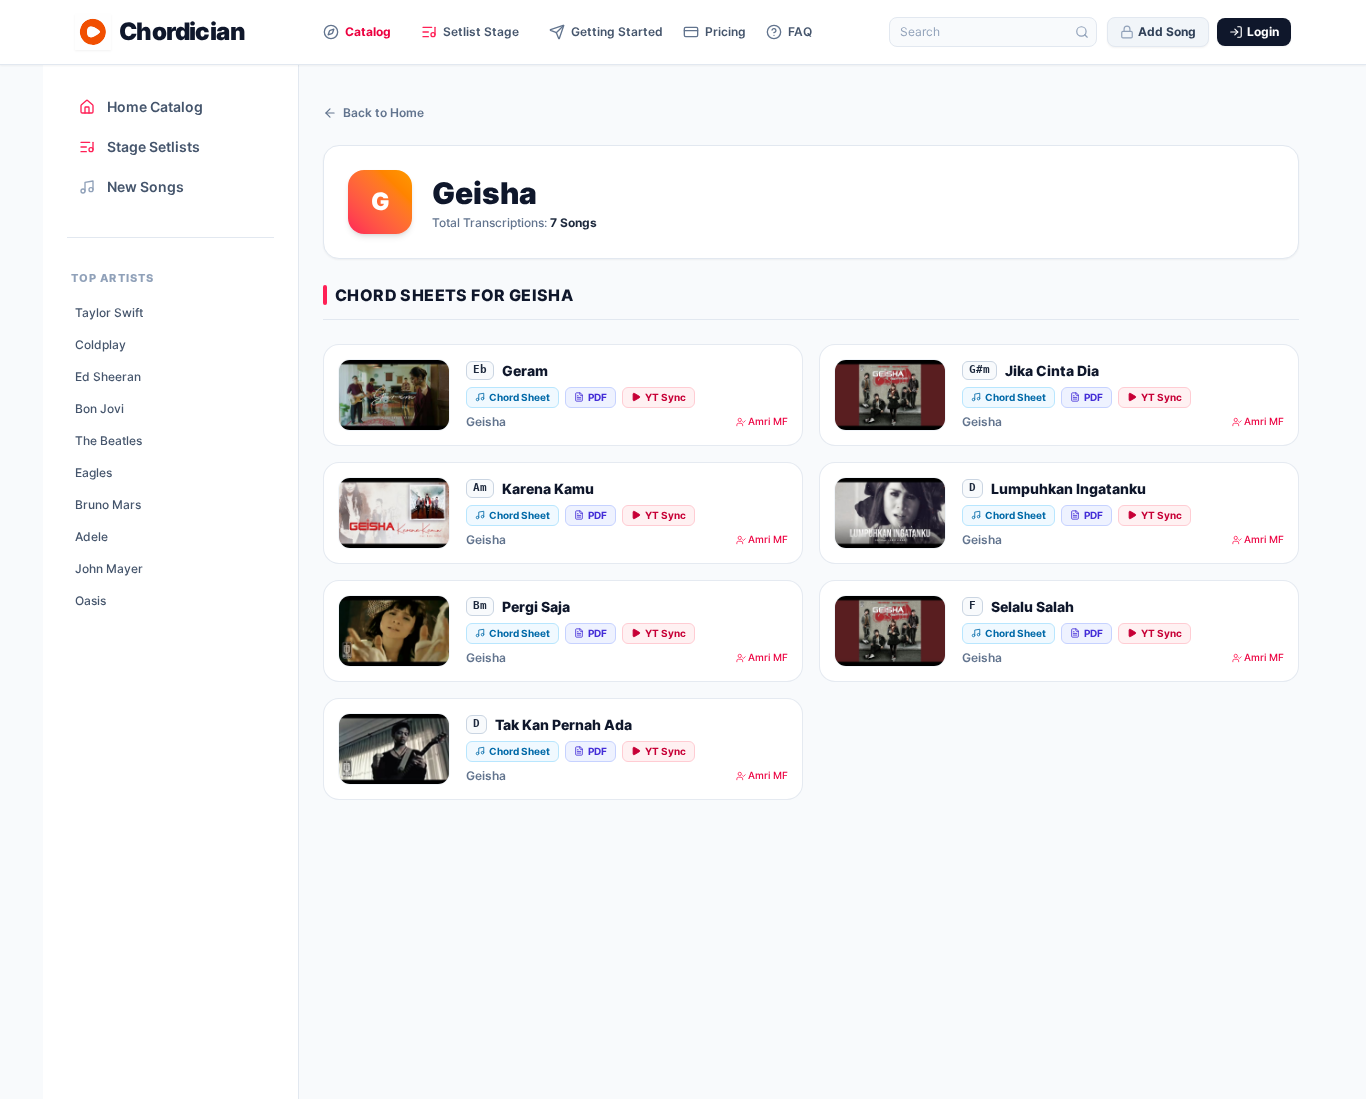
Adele (91, 536)
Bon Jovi (99, 408)
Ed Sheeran (108, 376)
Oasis (90, 600)
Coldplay (100, 344)
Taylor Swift (109, 312)
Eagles (93, 472)
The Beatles (108, 440)
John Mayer (109, 568)
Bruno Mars (108, 504)
